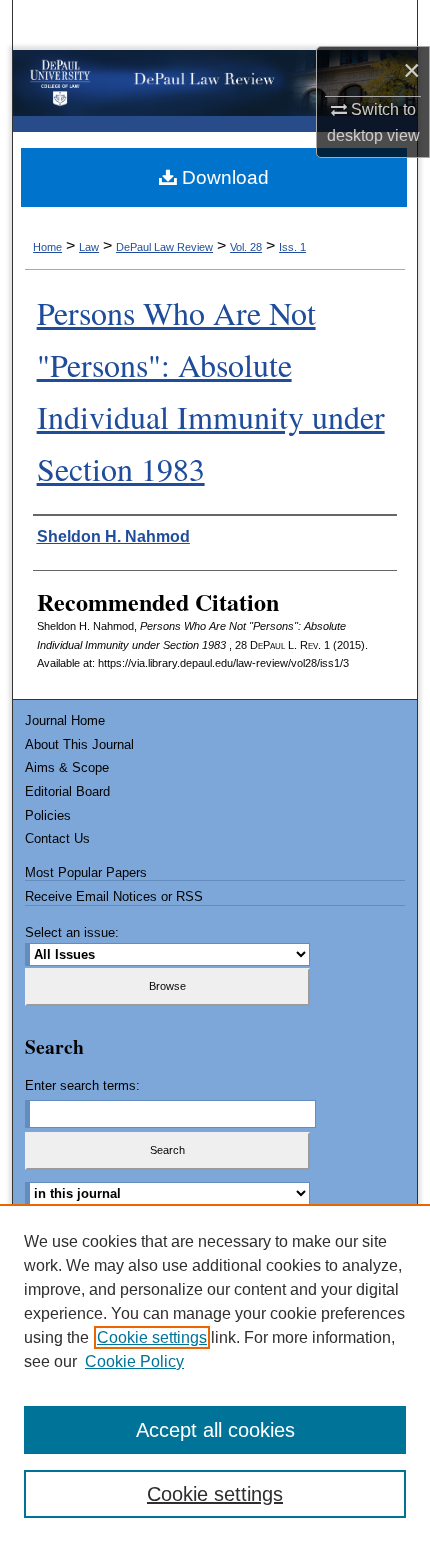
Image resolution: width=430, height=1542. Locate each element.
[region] (215, 1373)
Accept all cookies (215, 1430)
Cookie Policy (134, 1361)
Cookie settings (152, 1337)
